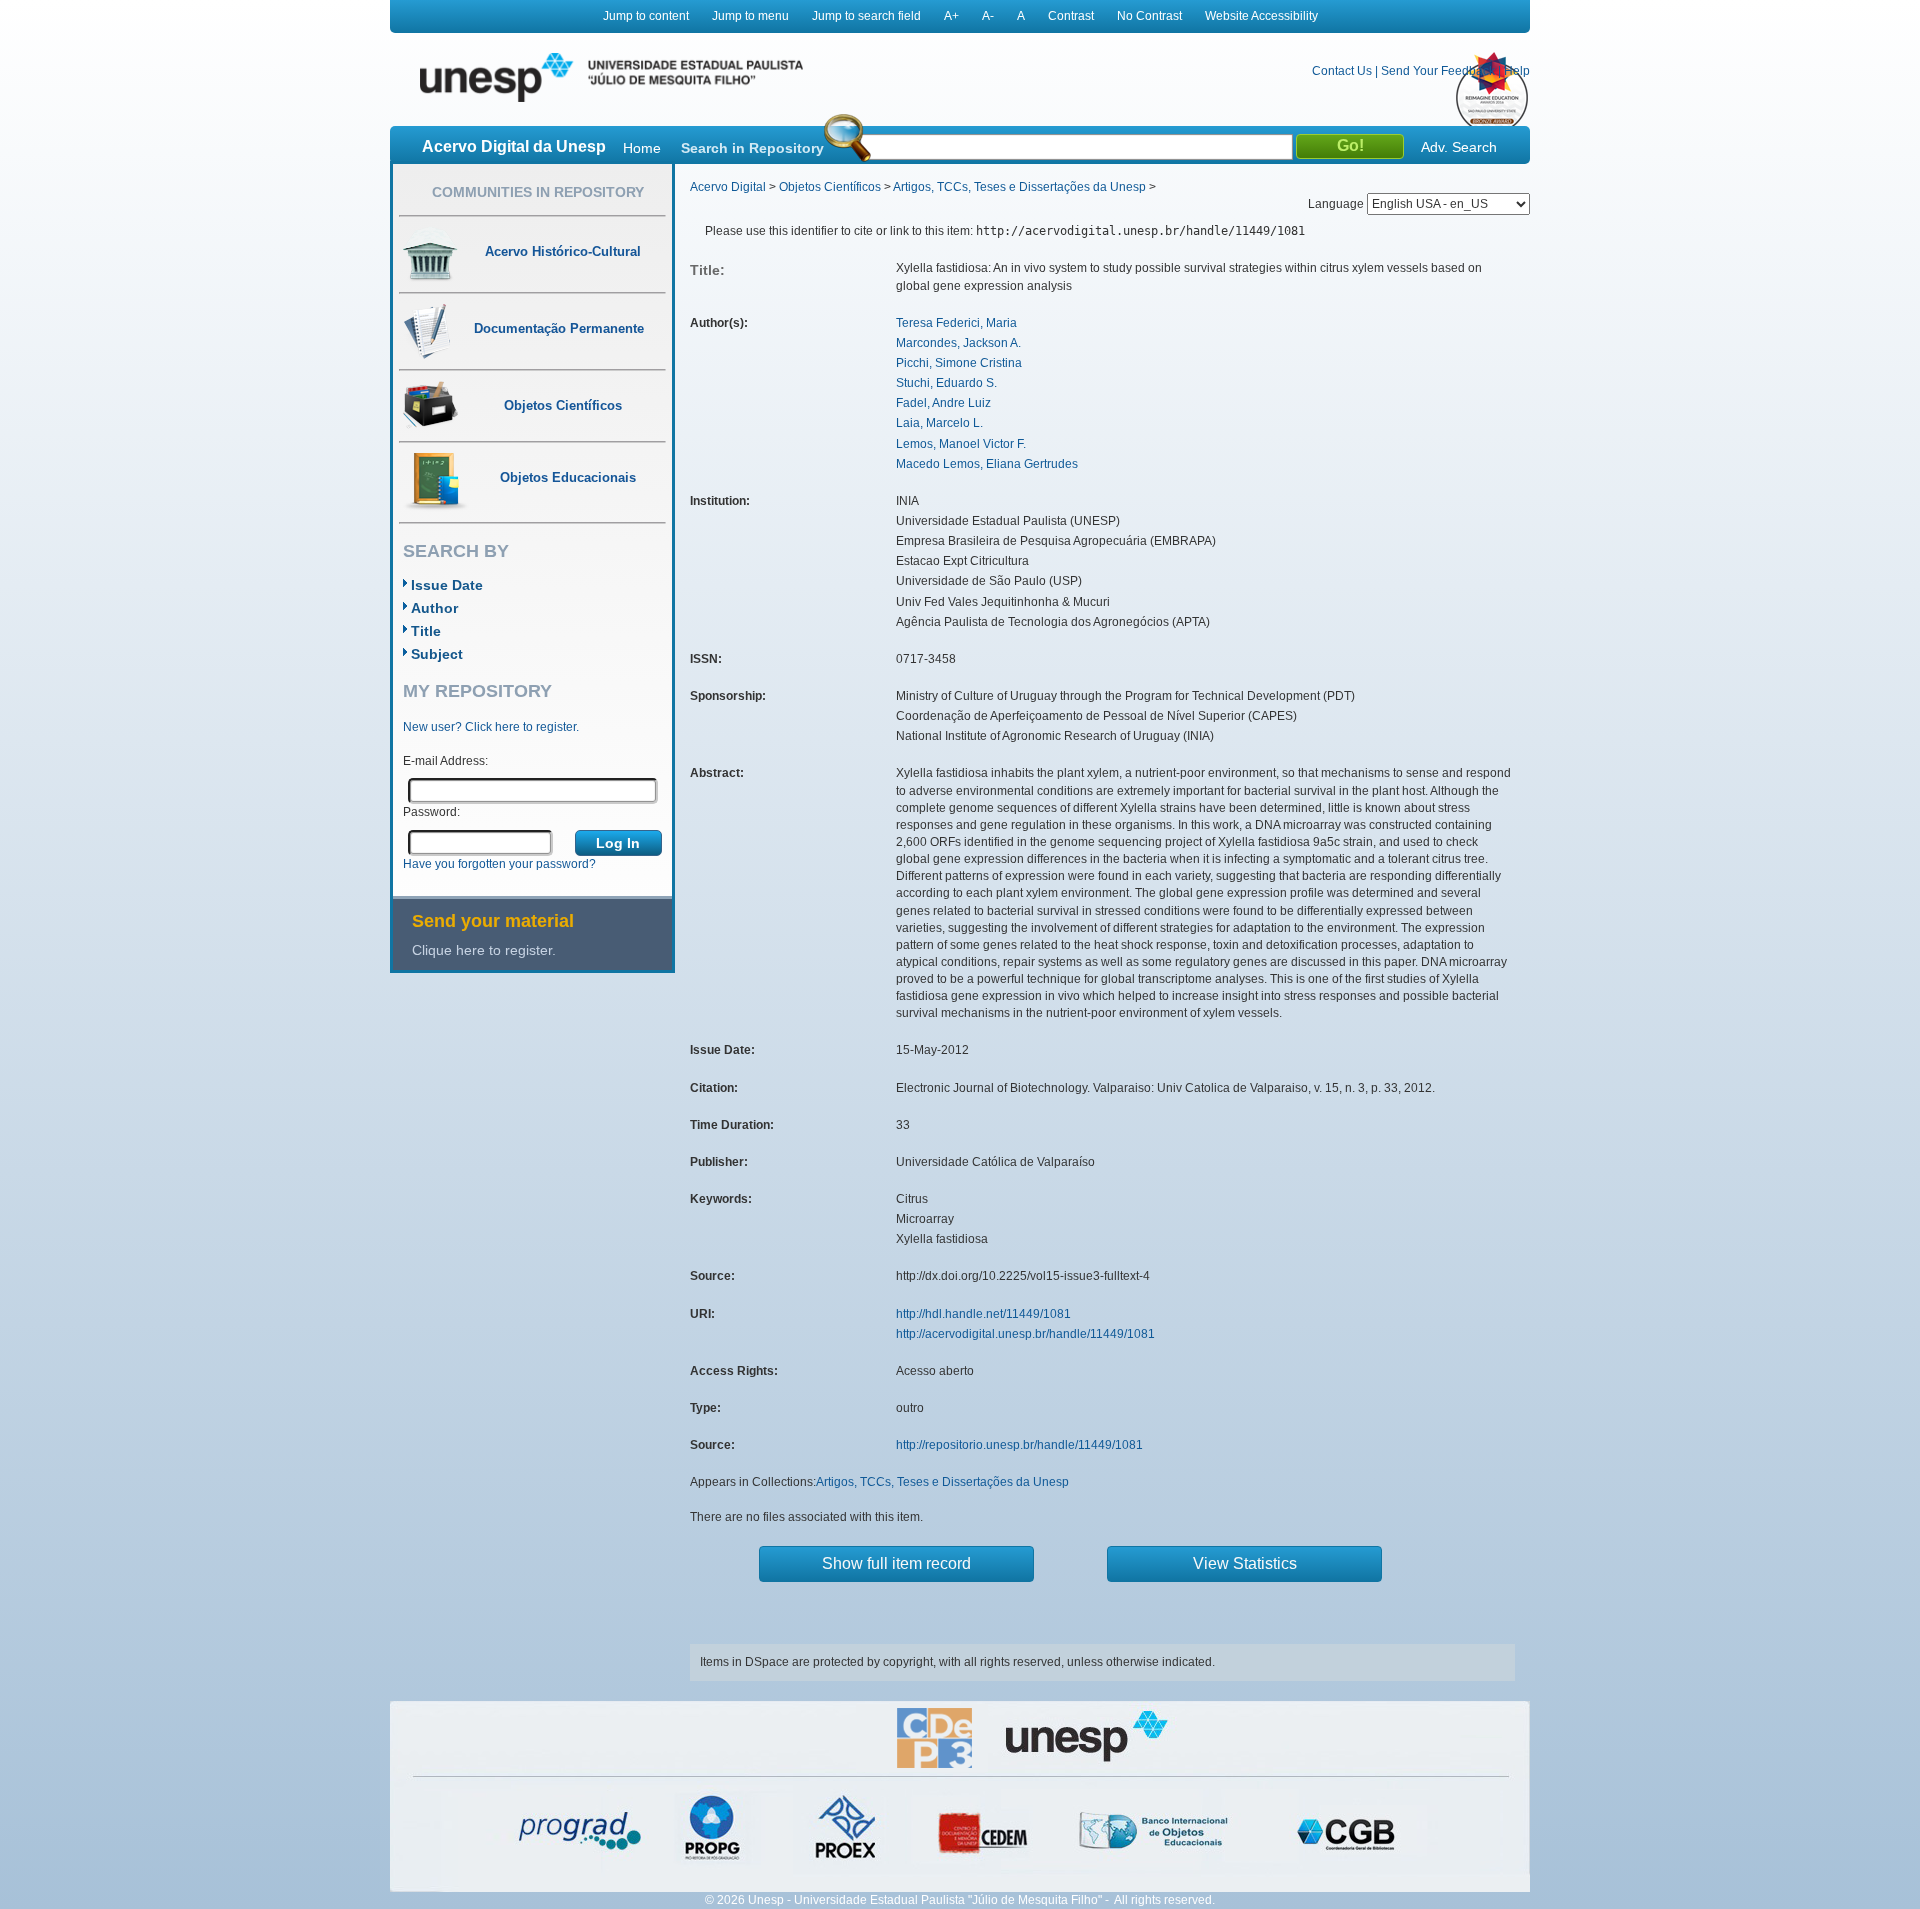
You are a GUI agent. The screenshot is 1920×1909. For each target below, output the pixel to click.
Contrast (1071, 16)
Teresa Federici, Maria (956, 323)
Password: (431, 812)
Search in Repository (752, 148)
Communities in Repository (538, 192)
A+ (951, 16)
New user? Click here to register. (491, 727)
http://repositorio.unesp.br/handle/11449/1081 (1019, 1445)
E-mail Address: (445, 761)
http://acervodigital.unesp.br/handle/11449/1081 (1025, 1334)
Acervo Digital (728, 187)
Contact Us (1342, 71)
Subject (437, 654)
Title (426, 631)
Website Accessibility (1261, 16)
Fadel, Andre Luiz (943, 403)
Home (642, 148)
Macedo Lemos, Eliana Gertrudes (987, 464)
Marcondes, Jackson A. (958, 343)
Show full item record (896, 1563)
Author (434, 608)
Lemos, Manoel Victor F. (961, 444)
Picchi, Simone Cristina (959, 363)
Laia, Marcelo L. (939, 423)
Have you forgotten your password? (499, 864)
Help (1517, 71)
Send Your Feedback (1438, 71)
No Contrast (1149, 16)
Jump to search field (866, 16)
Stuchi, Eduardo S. (946, 383)
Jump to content (646, 16)
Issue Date (447, 585)
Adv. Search (1459, 147)
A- (988, 16)
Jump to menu (750, 16)
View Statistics (1245, 1563)
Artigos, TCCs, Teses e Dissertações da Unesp (1019, 187)
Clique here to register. (484, 950)
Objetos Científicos (830, 187)
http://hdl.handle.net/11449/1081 (983, 1314)
